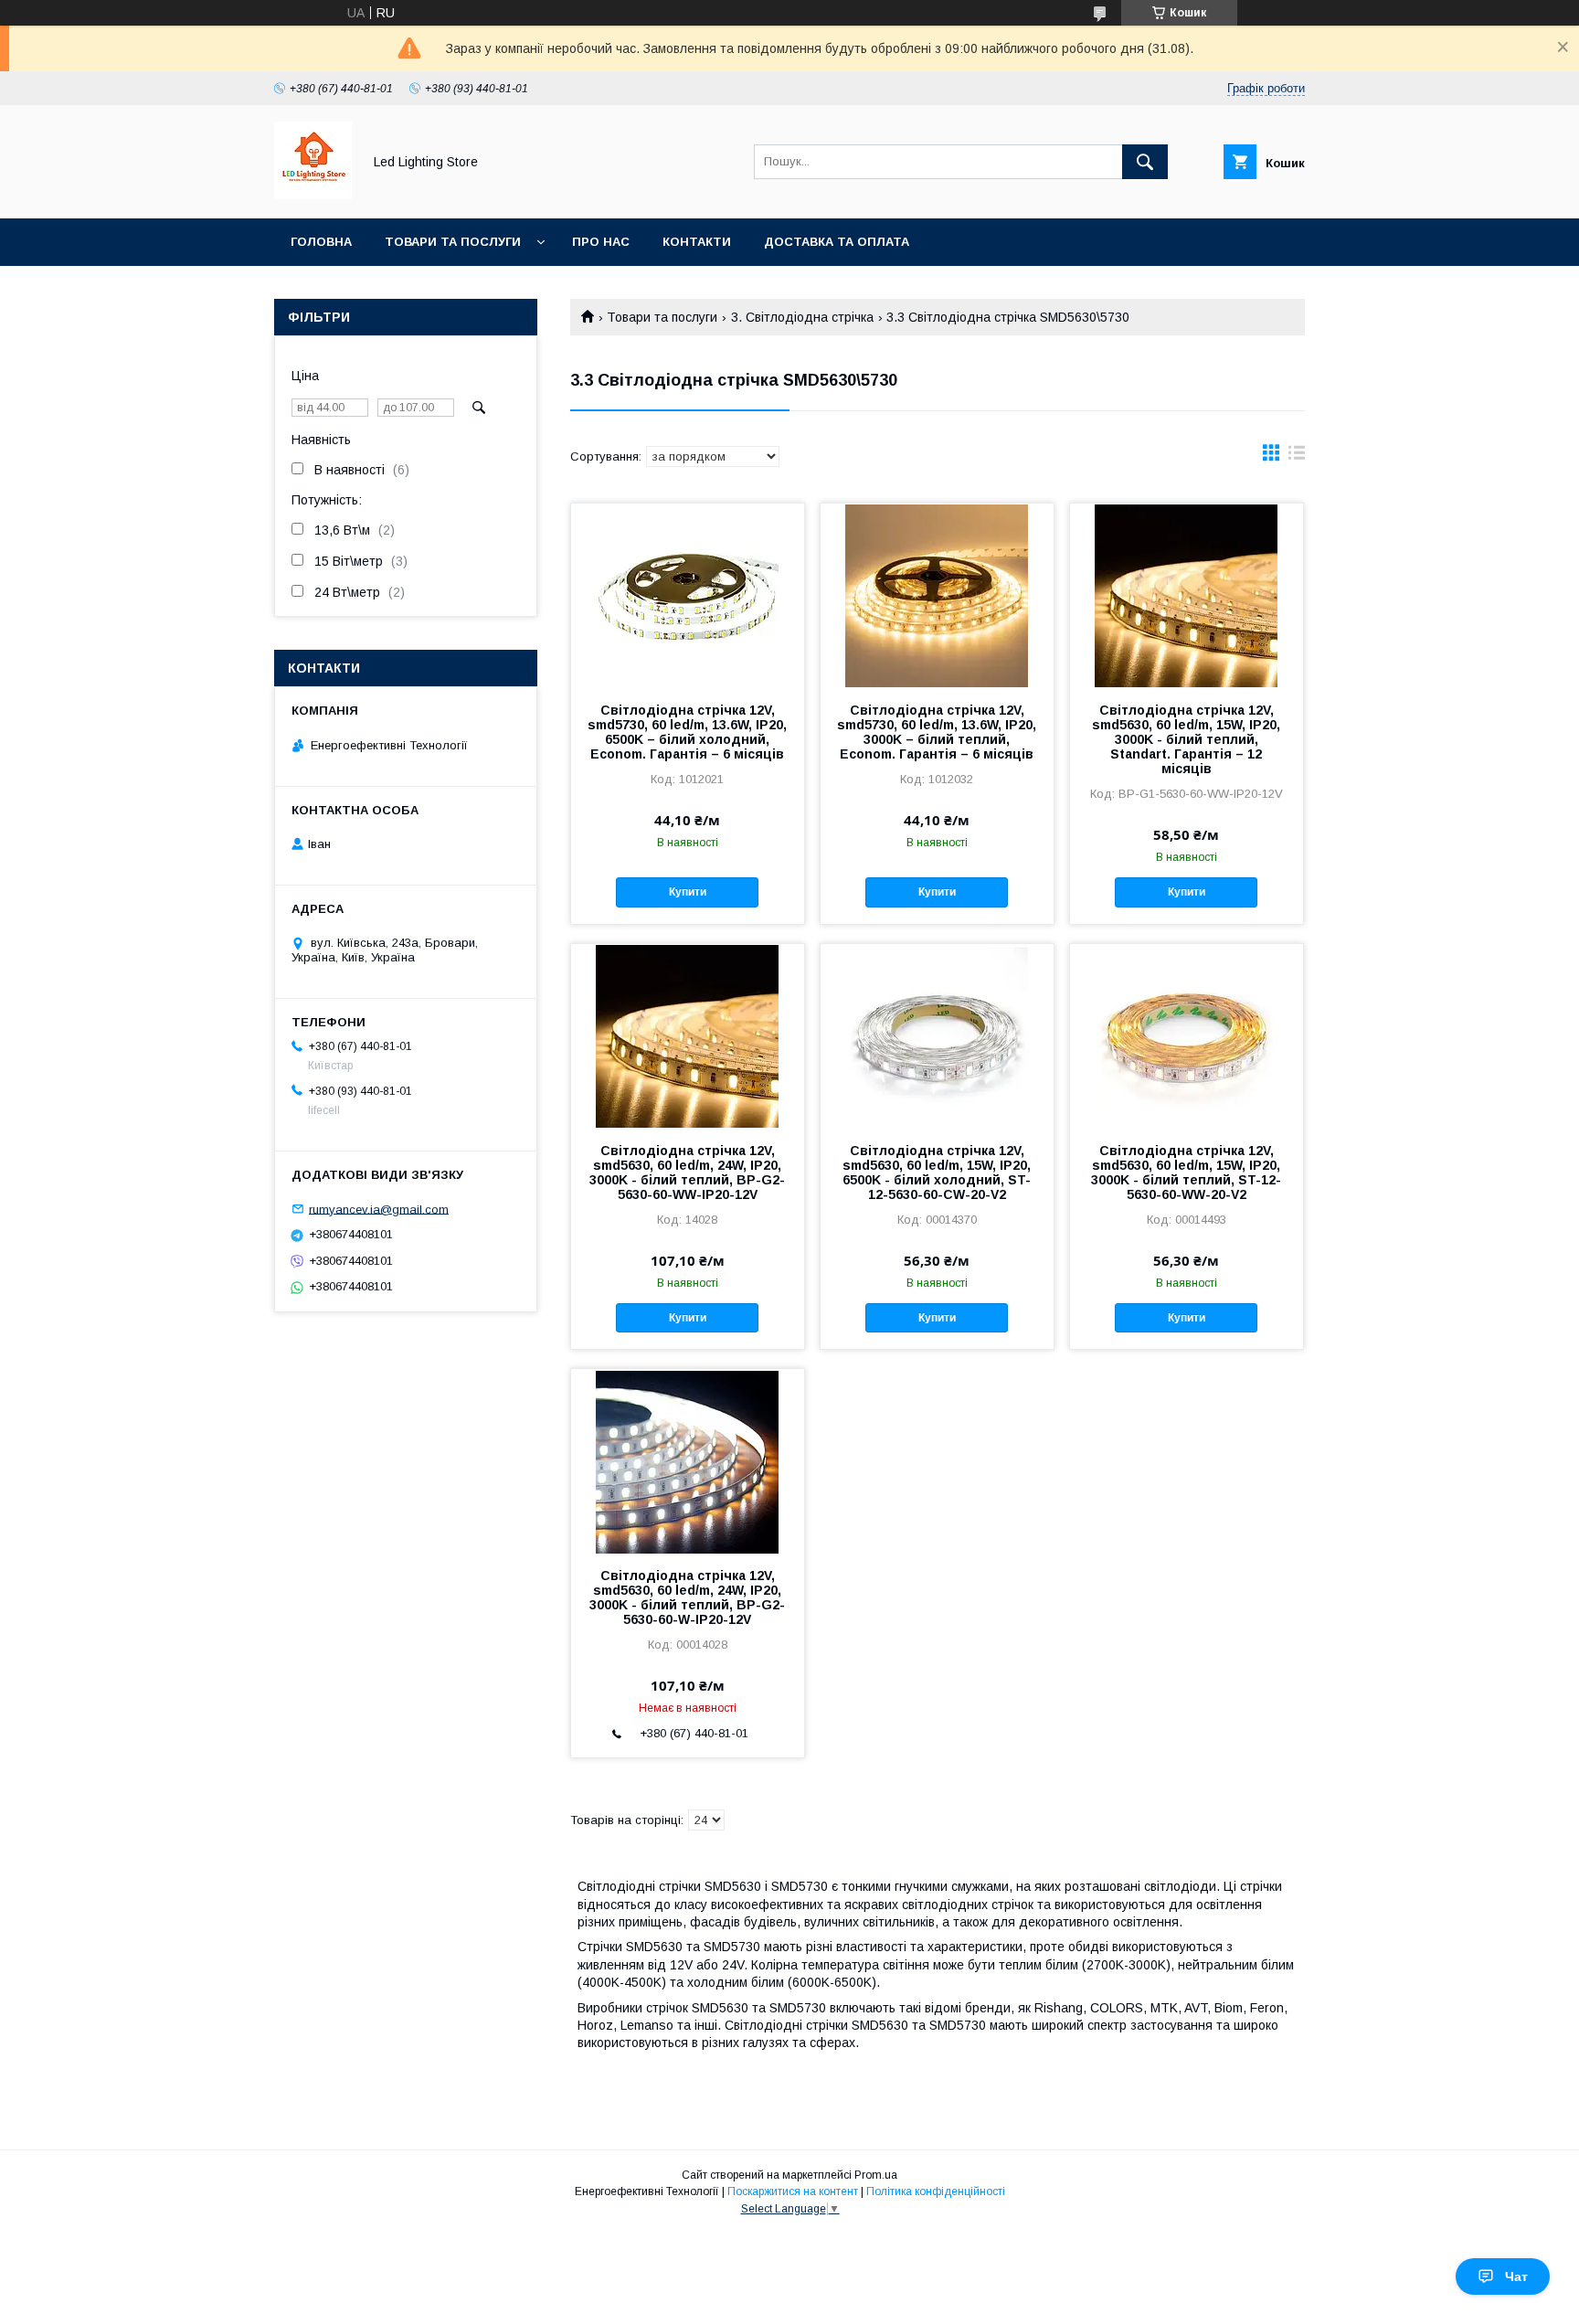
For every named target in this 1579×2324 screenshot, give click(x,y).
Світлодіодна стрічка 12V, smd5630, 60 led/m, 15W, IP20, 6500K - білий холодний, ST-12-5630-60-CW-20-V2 (937, 1173)
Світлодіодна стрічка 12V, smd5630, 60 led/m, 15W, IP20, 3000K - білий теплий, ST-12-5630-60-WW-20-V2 (1186, 1173)
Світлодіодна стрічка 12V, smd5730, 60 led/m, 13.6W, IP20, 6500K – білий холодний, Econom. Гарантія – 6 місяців (687, 732)
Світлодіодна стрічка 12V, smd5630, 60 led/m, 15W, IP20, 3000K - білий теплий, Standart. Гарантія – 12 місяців (1186, 739)
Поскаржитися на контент (793, 2191)
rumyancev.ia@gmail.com (379, 1209)
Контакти (697, 242)
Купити (688, 892)
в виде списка (1297, 457)
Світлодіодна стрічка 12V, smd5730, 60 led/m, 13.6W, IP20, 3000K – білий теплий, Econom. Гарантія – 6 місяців (937, 732)
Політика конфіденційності (936, 2191)
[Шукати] (1145, 162)
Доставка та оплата (837, 242)
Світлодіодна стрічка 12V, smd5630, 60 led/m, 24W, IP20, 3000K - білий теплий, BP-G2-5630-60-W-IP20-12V (687, 1597)
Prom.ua (876, 2175)
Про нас (601, 242)
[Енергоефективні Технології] (313, 195)
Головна (321, 242)
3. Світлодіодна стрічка (802, 317)
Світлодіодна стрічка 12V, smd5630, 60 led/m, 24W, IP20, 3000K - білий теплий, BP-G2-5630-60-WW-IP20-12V (687, 1173)
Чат (1516, 2276)
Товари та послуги (453, 242)
